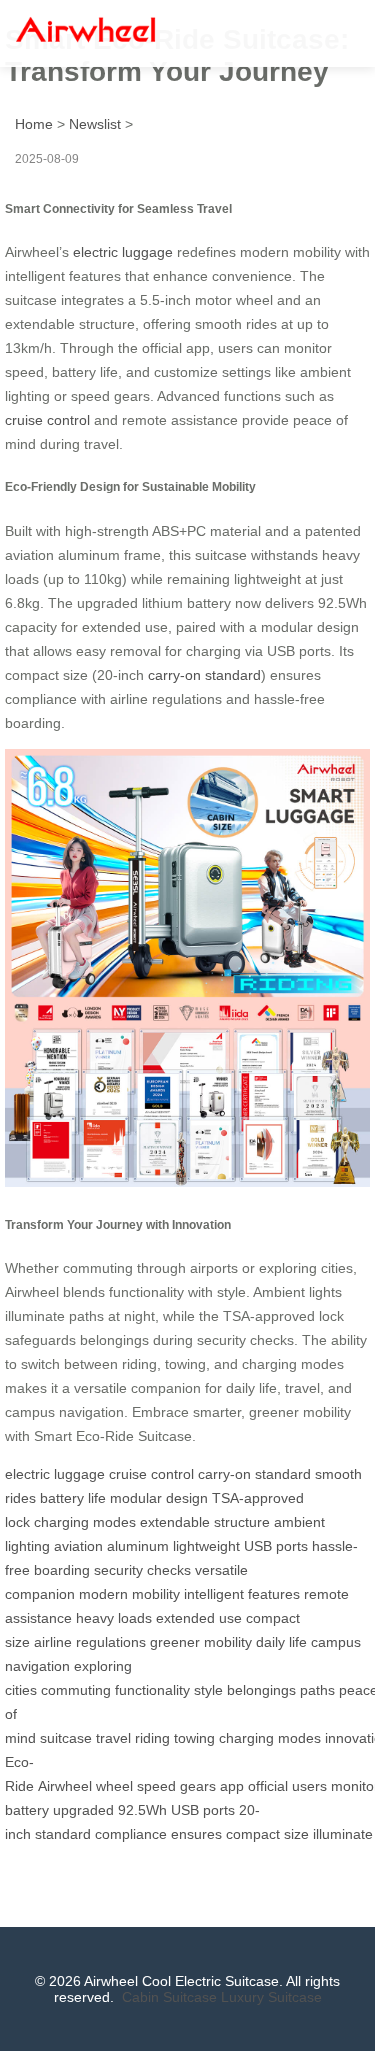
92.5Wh (142, 1810)
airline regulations (90, 1642)
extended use (199, 1618)
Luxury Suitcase (271, 1997)
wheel (114, 1786)
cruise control (47, 420)
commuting (76, 1690)
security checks (142, 1570)
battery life (73, 1498)
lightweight (206, 1546)
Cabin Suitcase (169, 1997)
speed (156, 1786)
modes (299, 1738)
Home (34, 124)
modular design (159, 1498)
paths (317, 1690)
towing (194, 1738)
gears (198, 1786)
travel (113, 1738)
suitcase (66, 1738)
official (268, 1786)
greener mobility (201, 1642)
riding (152, 1738)
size (296, 1834)
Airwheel (65, 1786)
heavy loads (114, 1618)
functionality (152, 1690)
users (309, 1786)
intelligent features (242, 1594)
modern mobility (129, 1594)
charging (246, 1738)
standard (63, 1834)
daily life (281, 1642)
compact (253, 1834)
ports (219, 1810)
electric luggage (123, 252)
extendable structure (205, 1522)
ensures (196, 1834)
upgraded (83, 1810)
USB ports (276, 1546)
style (208, 1690)
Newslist (95, 124)
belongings (261, 1690)
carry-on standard (204, 675)
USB (185, 1810)
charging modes (85, 1522)
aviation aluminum (111, 1546)
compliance (131, 1834)
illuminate (343, 1834)
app (232, 1786)
